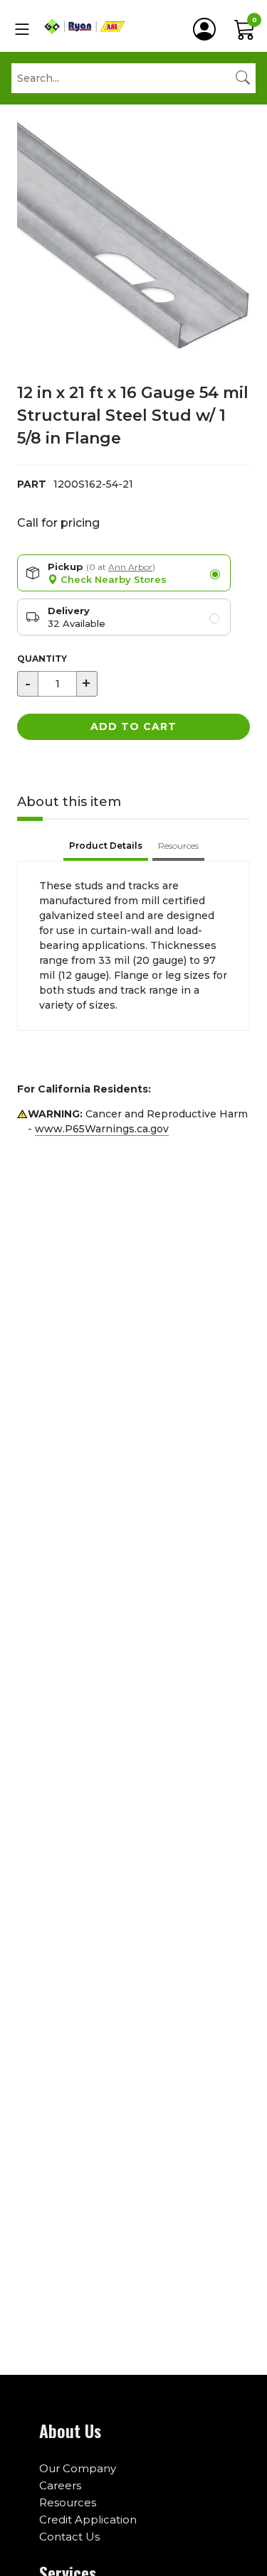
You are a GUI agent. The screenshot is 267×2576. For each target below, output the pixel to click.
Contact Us (69, 2537)
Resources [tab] (178, 846)
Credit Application (88, 2519)
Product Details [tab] (106, 846)
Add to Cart (133, 726)
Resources (68, 2502)
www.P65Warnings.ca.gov (102, 1129)
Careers (60, 2485)
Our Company (78, 2468)
